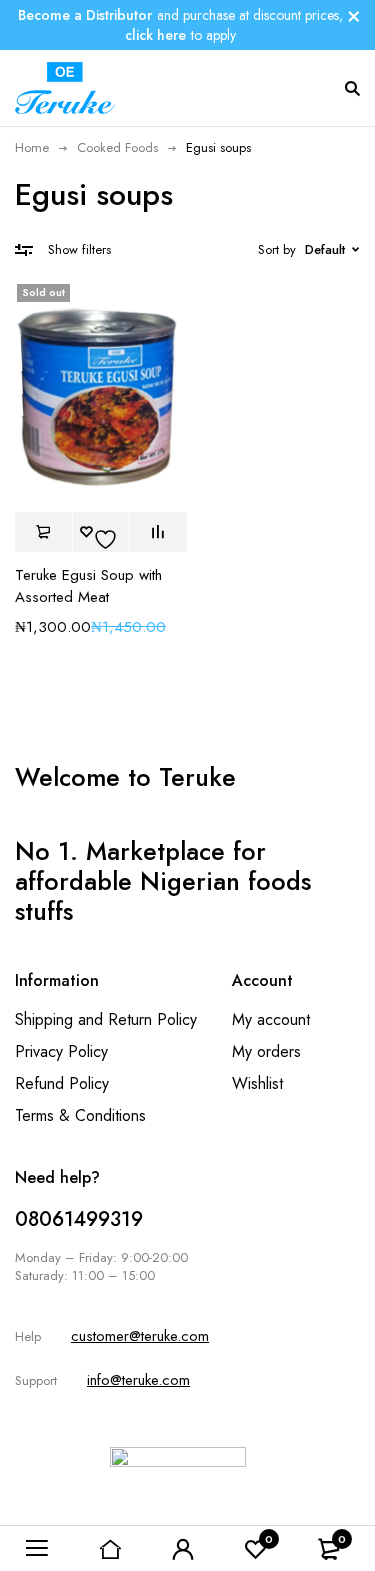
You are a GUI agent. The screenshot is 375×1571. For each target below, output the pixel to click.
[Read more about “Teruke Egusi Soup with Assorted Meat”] (43, 532)
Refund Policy (62, 1083)
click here (155, 35)
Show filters (79, 249)
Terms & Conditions (80, 1115)
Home (32, 147)
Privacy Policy (61, 1051)
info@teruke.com (138, 1380)
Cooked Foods (117, 147)
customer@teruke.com (140, 1336)
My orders (266, 1051)
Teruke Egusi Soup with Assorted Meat (88, 586)
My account (271, 1019)
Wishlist (257, 1083)
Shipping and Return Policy (106, 1019)
